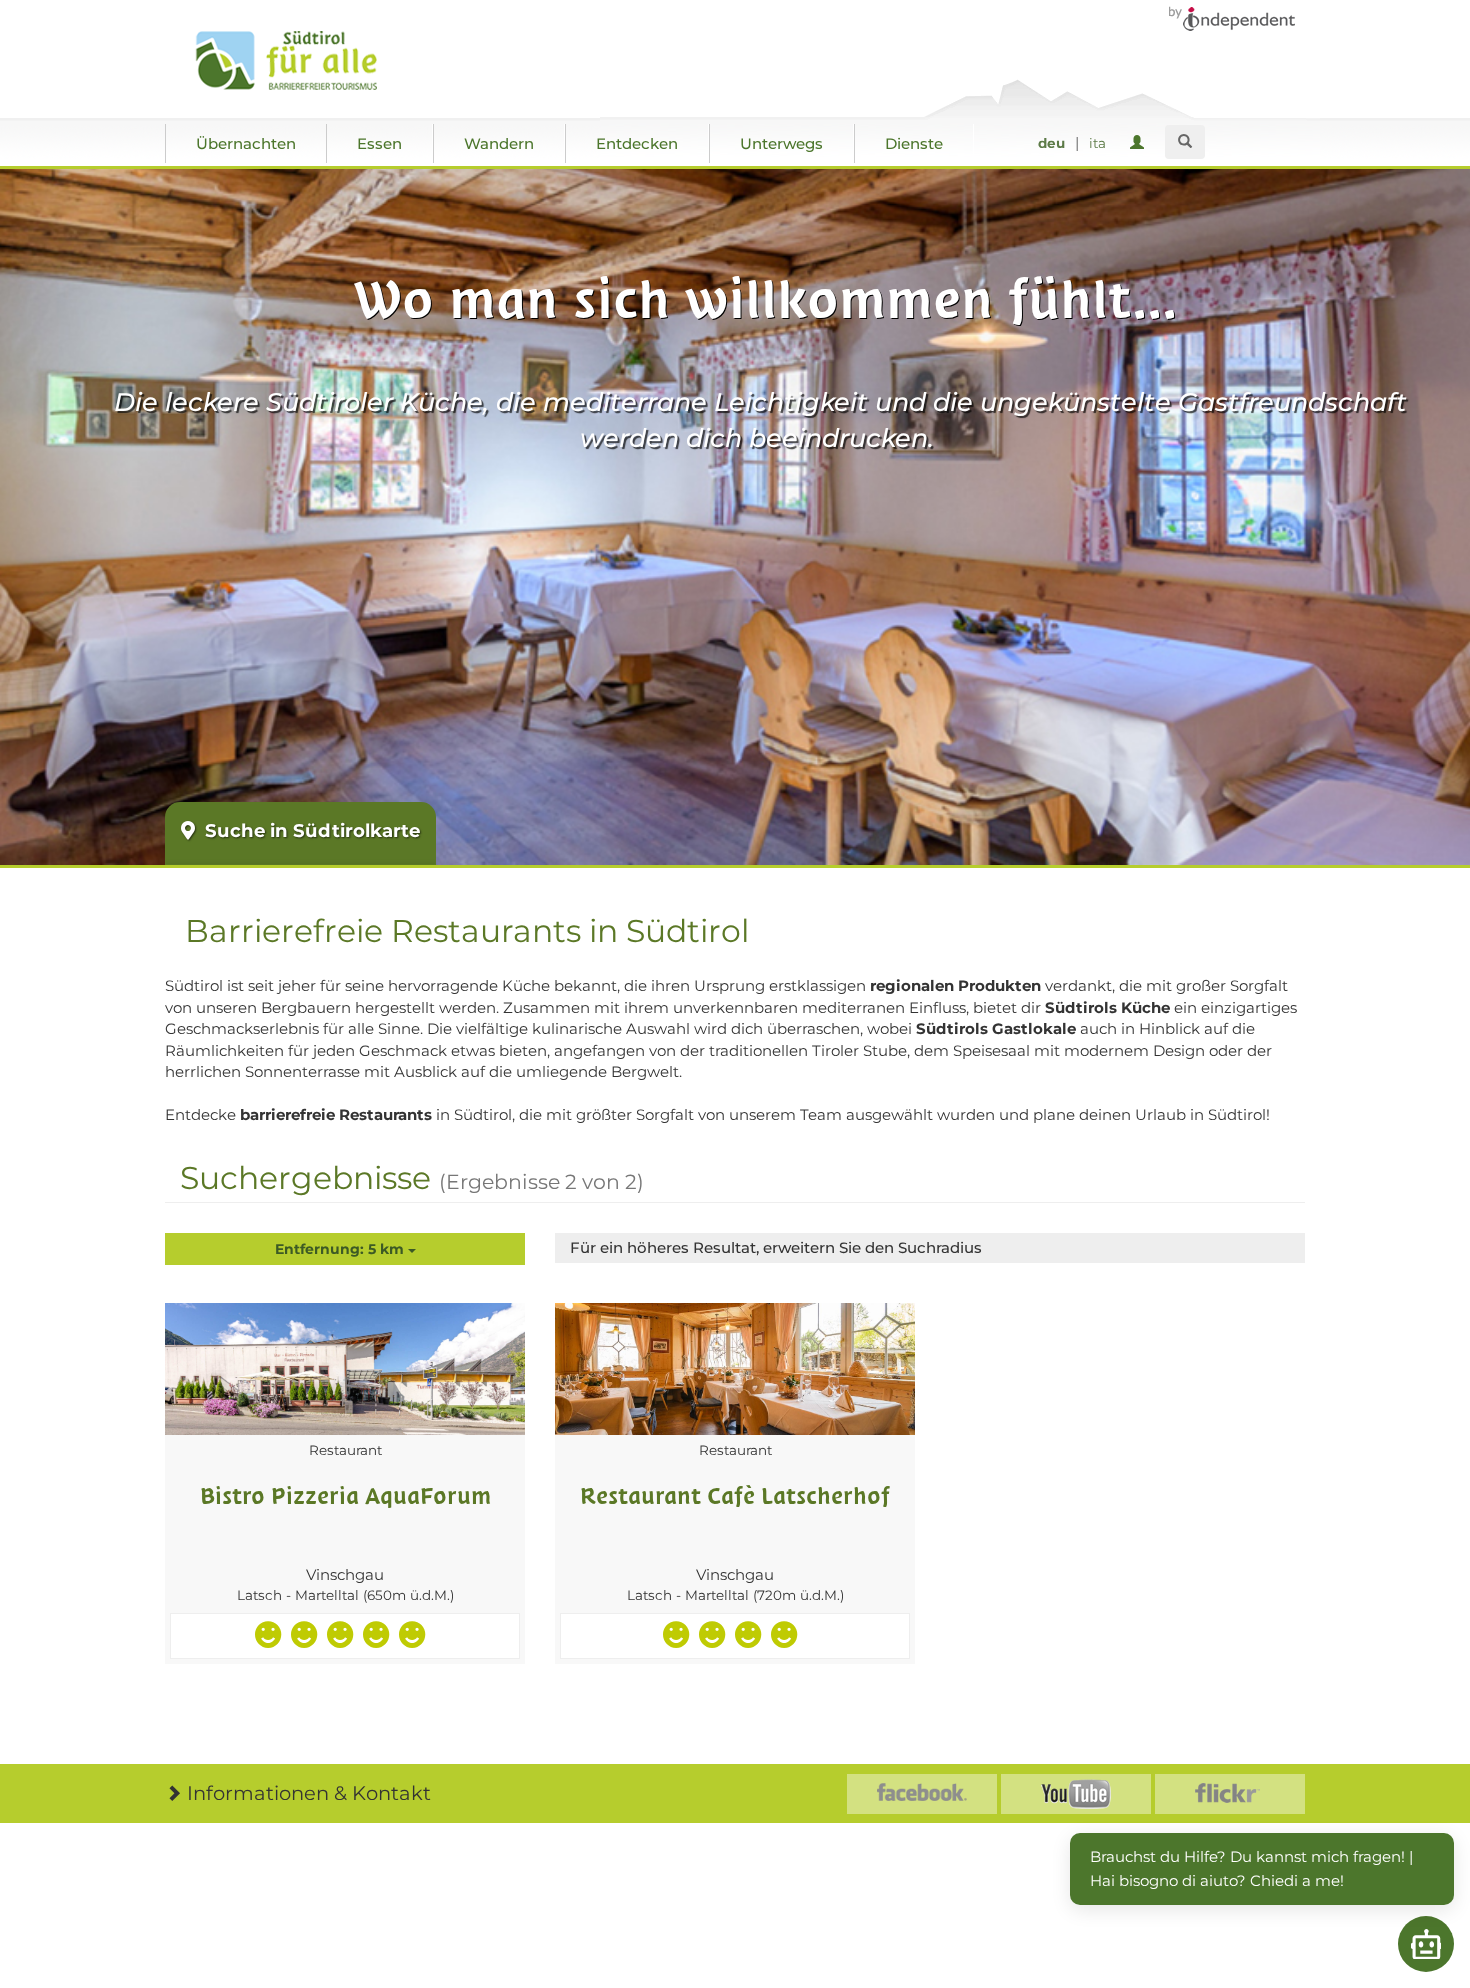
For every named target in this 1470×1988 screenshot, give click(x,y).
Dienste (914, 143)
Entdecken (637, 143)
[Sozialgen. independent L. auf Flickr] (1230, 1794)
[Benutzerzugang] (1140, 143)
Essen (379, 143)
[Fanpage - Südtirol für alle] (922, 1794)
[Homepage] (307, 61)
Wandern (499, 143)
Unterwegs (781, 143)
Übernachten (246, 143)
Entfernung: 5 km (341, 1249)
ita (1097, 143)
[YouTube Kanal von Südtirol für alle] (1076, 1794)
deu (1051, 143)
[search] (1185, 142)
